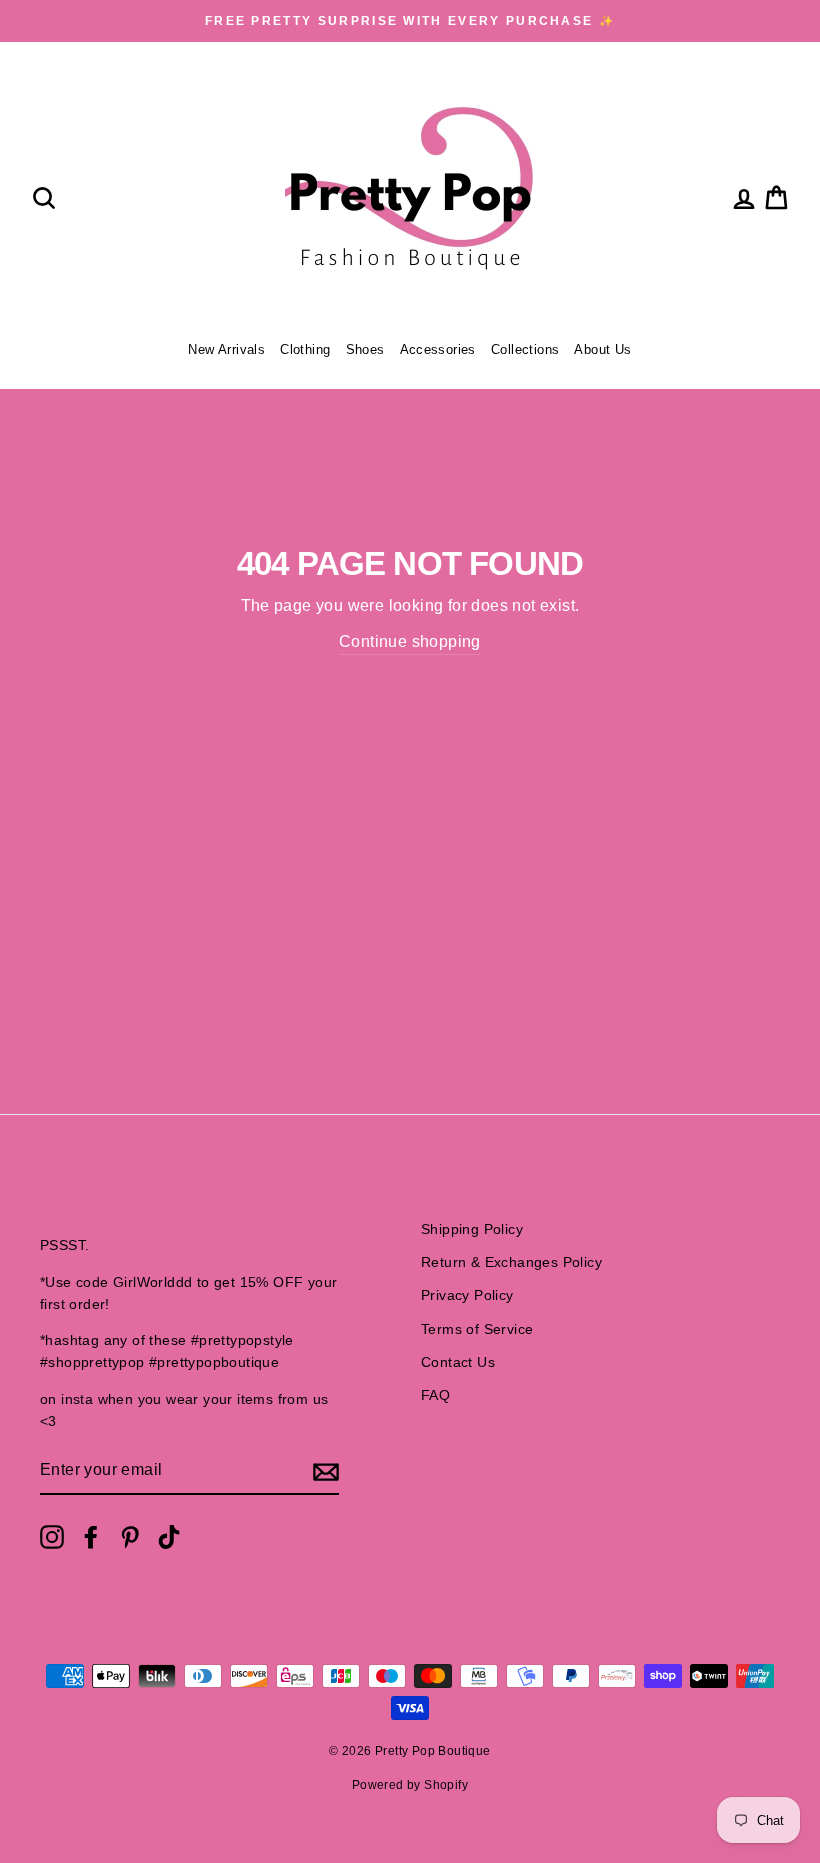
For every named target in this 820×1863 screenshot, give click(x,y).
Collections (525, 349)
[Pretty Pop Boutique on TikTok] (169, 1537)
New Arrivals (226, 349)
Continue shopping (410, 641)
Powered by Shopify (410, 1785)
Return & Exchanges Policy (511, 1262)
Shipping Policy (472, 1229)
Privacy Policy (467, 1295)
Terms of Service (477, 1329)
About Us (602, 349)
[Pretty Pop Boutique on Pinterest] (130, 1537)
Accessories (438, 349)
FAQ (435, 1395)
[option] (410, 21)
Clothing (305, 349)
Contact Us (458, 1362)
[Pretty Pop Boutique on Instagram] (52, 1537)
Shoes (365, 349)
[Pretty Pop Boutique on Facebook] (91, 1537)
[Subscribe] (326, 1471)
